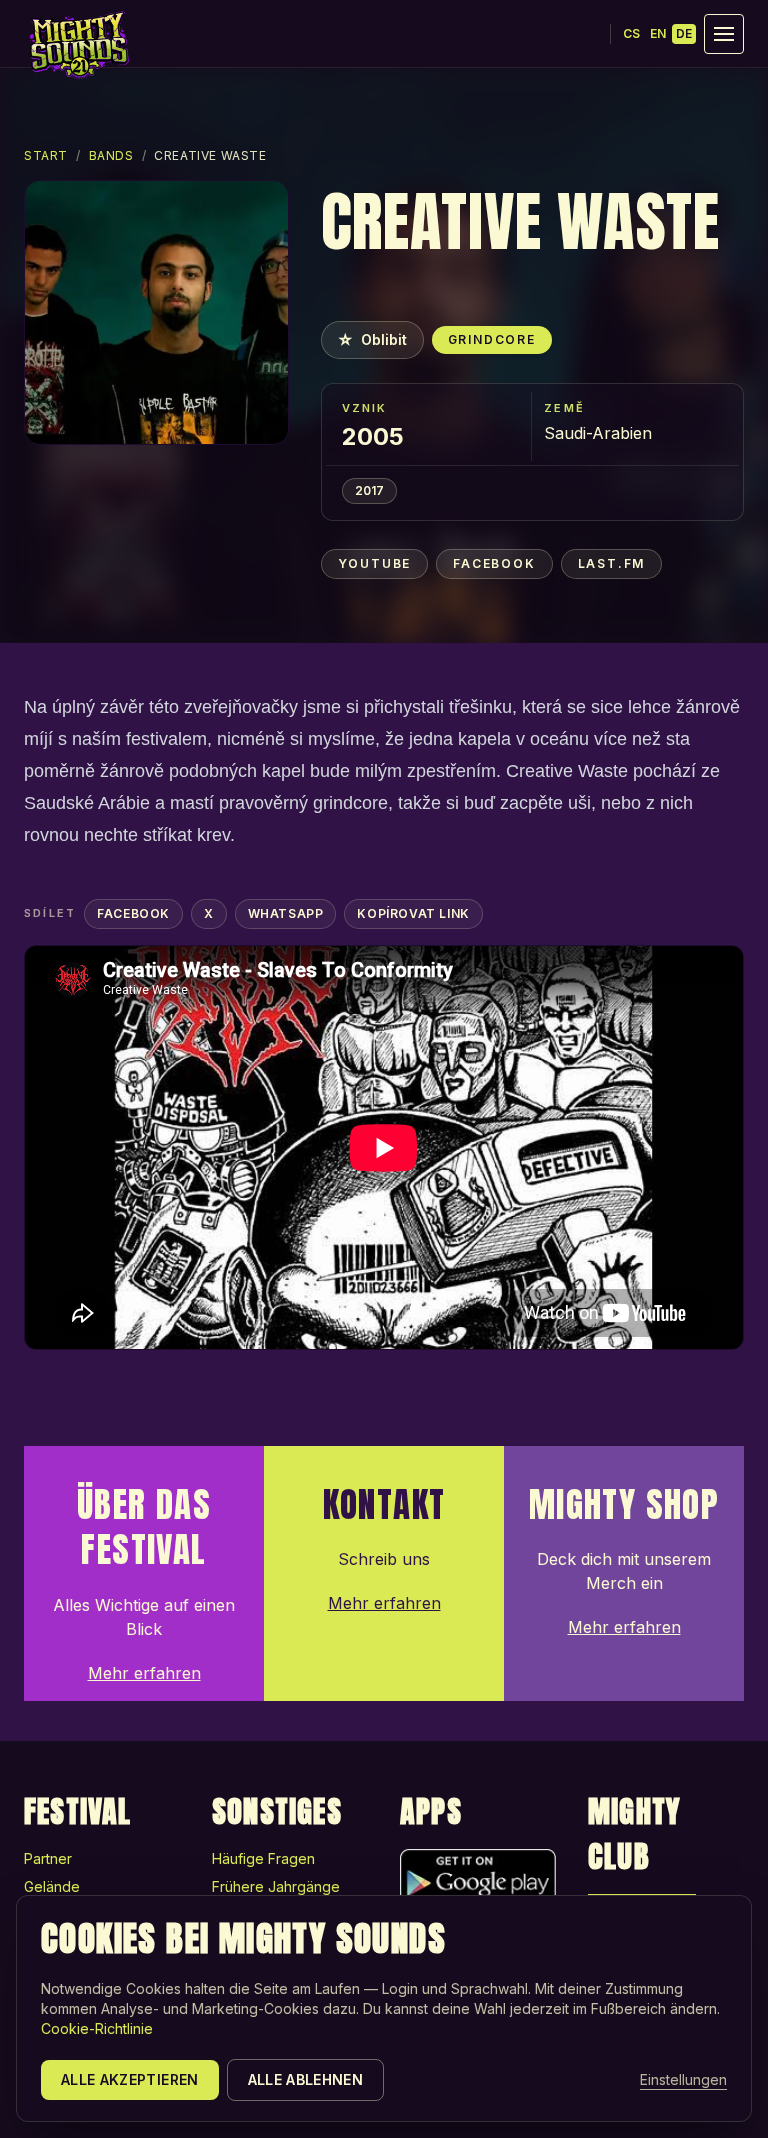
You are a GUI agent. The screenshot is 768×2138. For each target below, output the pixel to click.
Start (46, 155)
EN (658, 33)
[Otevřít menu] (724, 34)
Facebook (494, 563)
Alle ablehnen (306, 2079)
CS (631, 33)
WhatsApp (286, 913)
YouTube (375, 563)
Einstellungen (683, 2079)
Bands (111, 155)
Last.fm (612, 563)
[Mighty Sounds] (78, 45)
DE (684, 33)
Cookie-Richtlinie (97, 2028)
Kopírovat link (413, 913)
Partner (48, 1858)
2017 (369, 490)
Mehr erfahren (144, 1673)
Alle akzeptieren (130, 2079)
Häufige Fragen (263, 1858)
